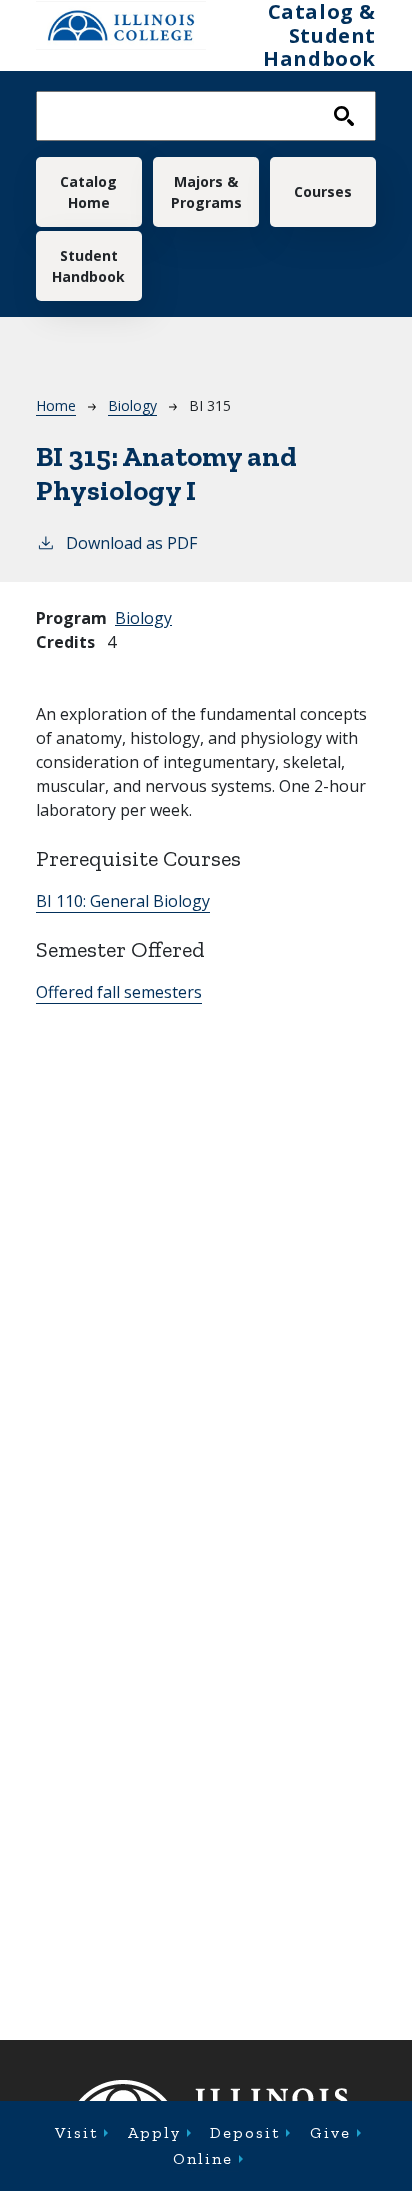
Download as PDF (131, 543)
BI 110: (123, 901)
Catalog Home (88, 192)
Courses (323, 191)
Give (330, 2132)
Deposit (245, 2132)
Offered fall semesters (119, 992)
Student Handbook (88, 266)
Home (56, 405)
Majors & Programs (206, 192)
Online (203, 2158)
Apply (154, 2132)
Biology (132, 405)
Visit (76, 2132)
